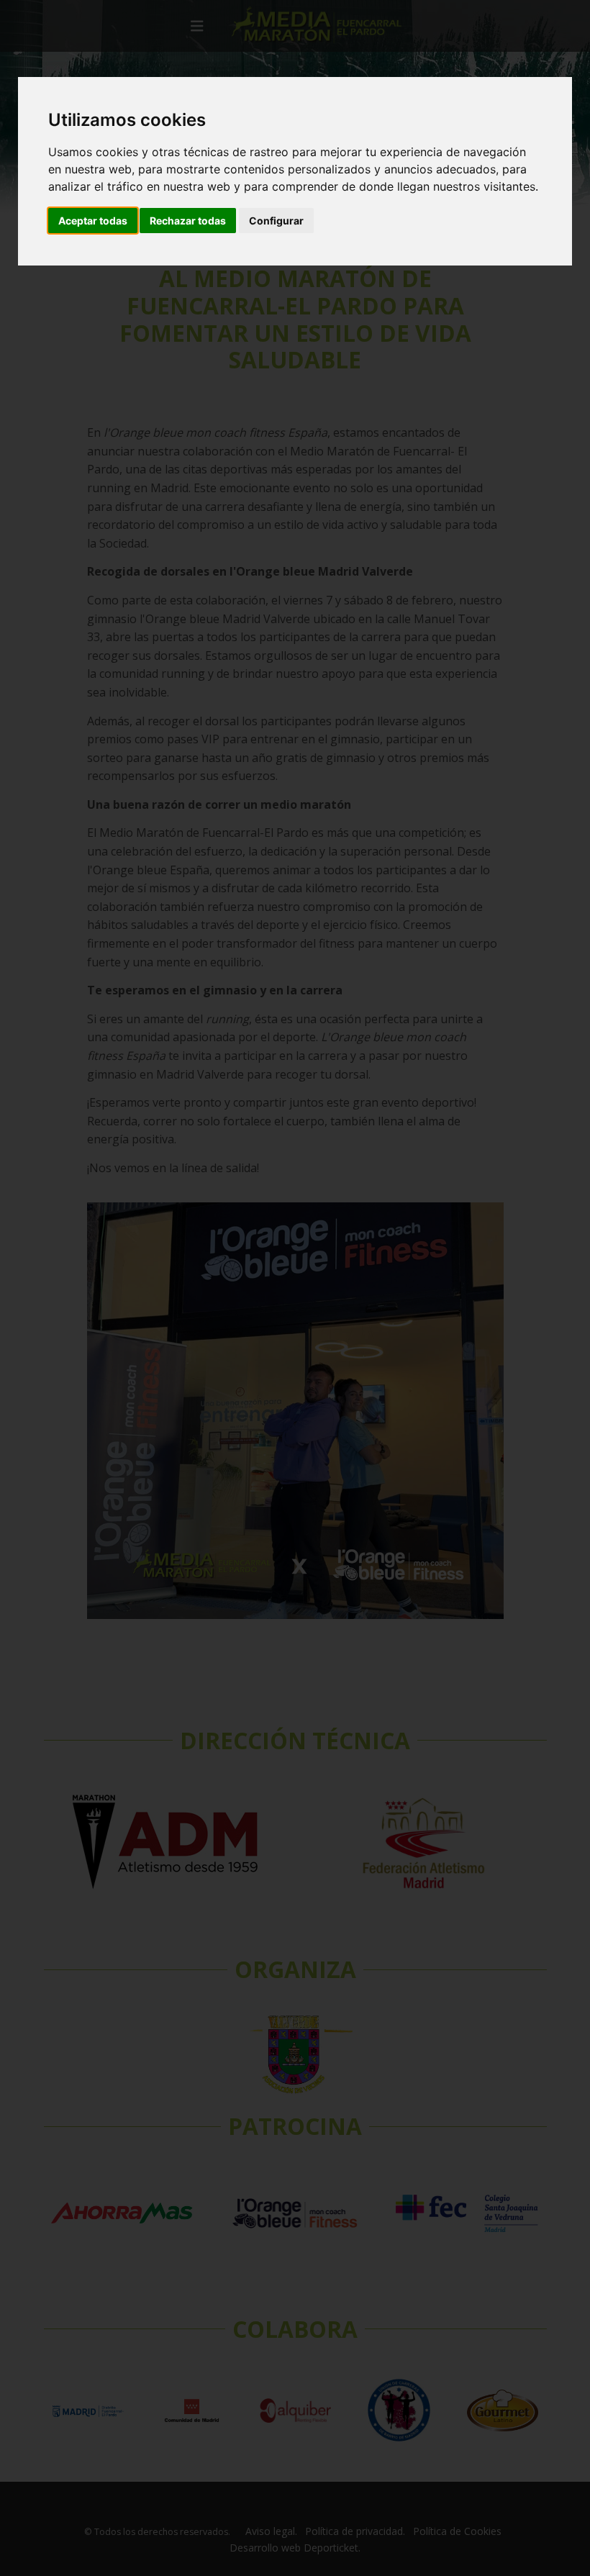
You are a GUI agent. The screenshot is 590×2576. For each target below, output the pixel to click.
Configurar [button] (276, 221)
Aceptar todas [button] (93, 221)
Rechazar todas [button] (188, 221)
